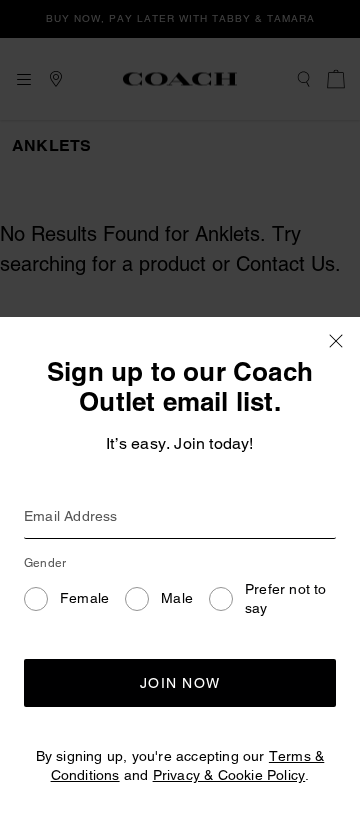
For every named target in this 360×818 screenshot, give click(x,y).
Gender (45, 563)
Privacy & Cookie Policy (229, 775)
